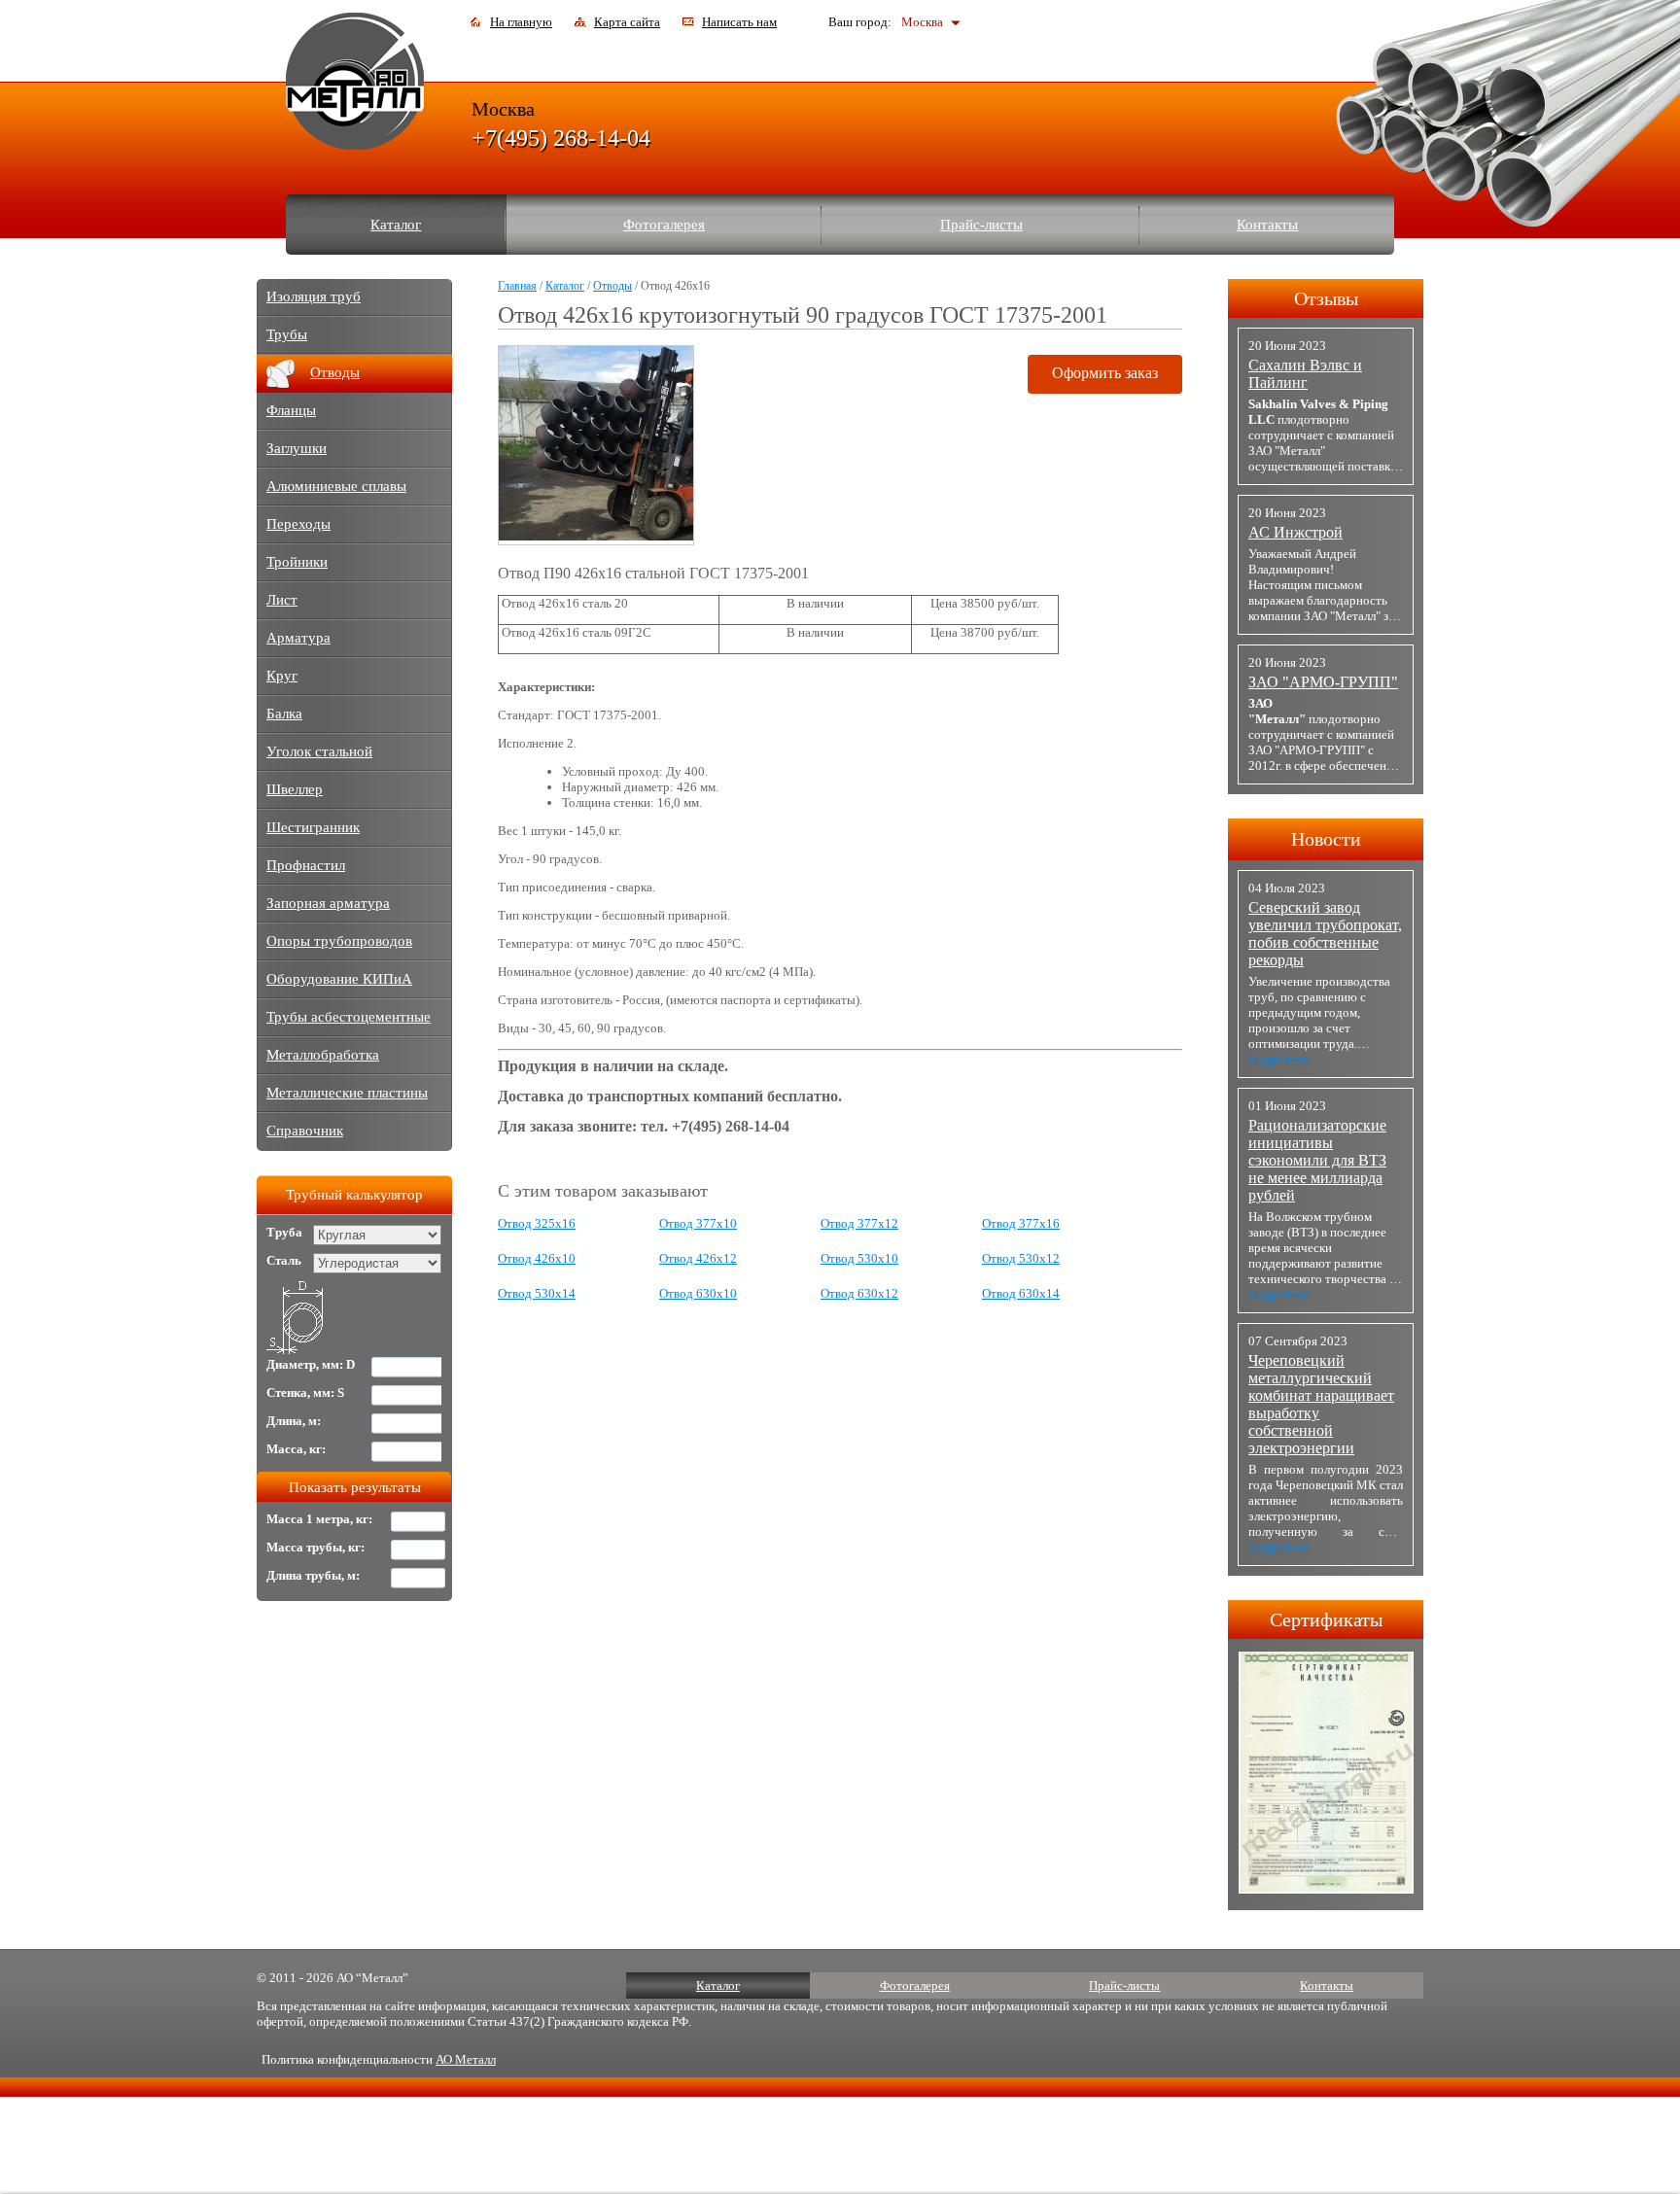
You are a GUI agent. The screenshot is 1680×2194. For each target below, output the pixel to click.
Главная (517, 286)
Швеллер (295, 789)
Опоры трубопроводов (339, 941)
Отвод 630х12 (859, 1293)
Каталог (396, 225)
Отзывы (1326, 298)
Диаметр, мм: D (311, 1364)
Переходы (298, 524)
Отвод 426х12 (698, 1258)
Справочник (305, 1131)
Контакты (1267, 225)
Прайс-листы (981, 225)
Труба (284, 1232)
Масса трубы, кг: (315, 1547)
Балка (284, 714)
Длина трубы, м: (313, 1575)
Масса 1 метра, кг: (319, 1519)
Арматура (298, 638)
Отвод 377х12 (859, 1223)
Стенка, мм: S (305, 1393)
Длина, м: (294, 1421)
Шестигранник (313, 827)
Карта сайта (627, 22)
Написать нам (739, 22)
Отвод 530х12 (1021, 1258)
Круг (282, 676)
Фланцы (291, 410)
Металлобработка (323, 1055)
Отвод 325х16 (537, 1223)
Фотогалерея (664, 225)
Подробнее (1279, 1059)
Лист (282, 600)
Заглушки (297, 448)
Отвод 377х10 (698, 1223)
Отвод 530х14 (537, 1293)
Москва (922, 22)
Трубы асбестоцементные (349, 1017)
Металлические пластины (347, 1093)
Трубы (287, 334)
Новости (1326, 839)
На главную (521, 22)
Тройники (297, 562)
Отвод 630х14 (1021, 1293)
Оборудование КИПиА (339, 979)
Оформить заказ (1105, 373)
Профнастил (306, 865)
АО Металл (466, 2059)
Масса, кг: (296, 1449)
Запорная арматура (328, 903)
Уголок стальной (319, 751)
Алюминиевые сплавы (336, 486)
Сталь (284, 1260)
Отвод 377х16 (1021, 1223)
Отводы (612, 286)
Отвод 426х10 (537, 1258)
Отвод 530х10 (859, 1258)
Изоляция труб (314, 296)
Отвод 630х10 (698, 1293)
